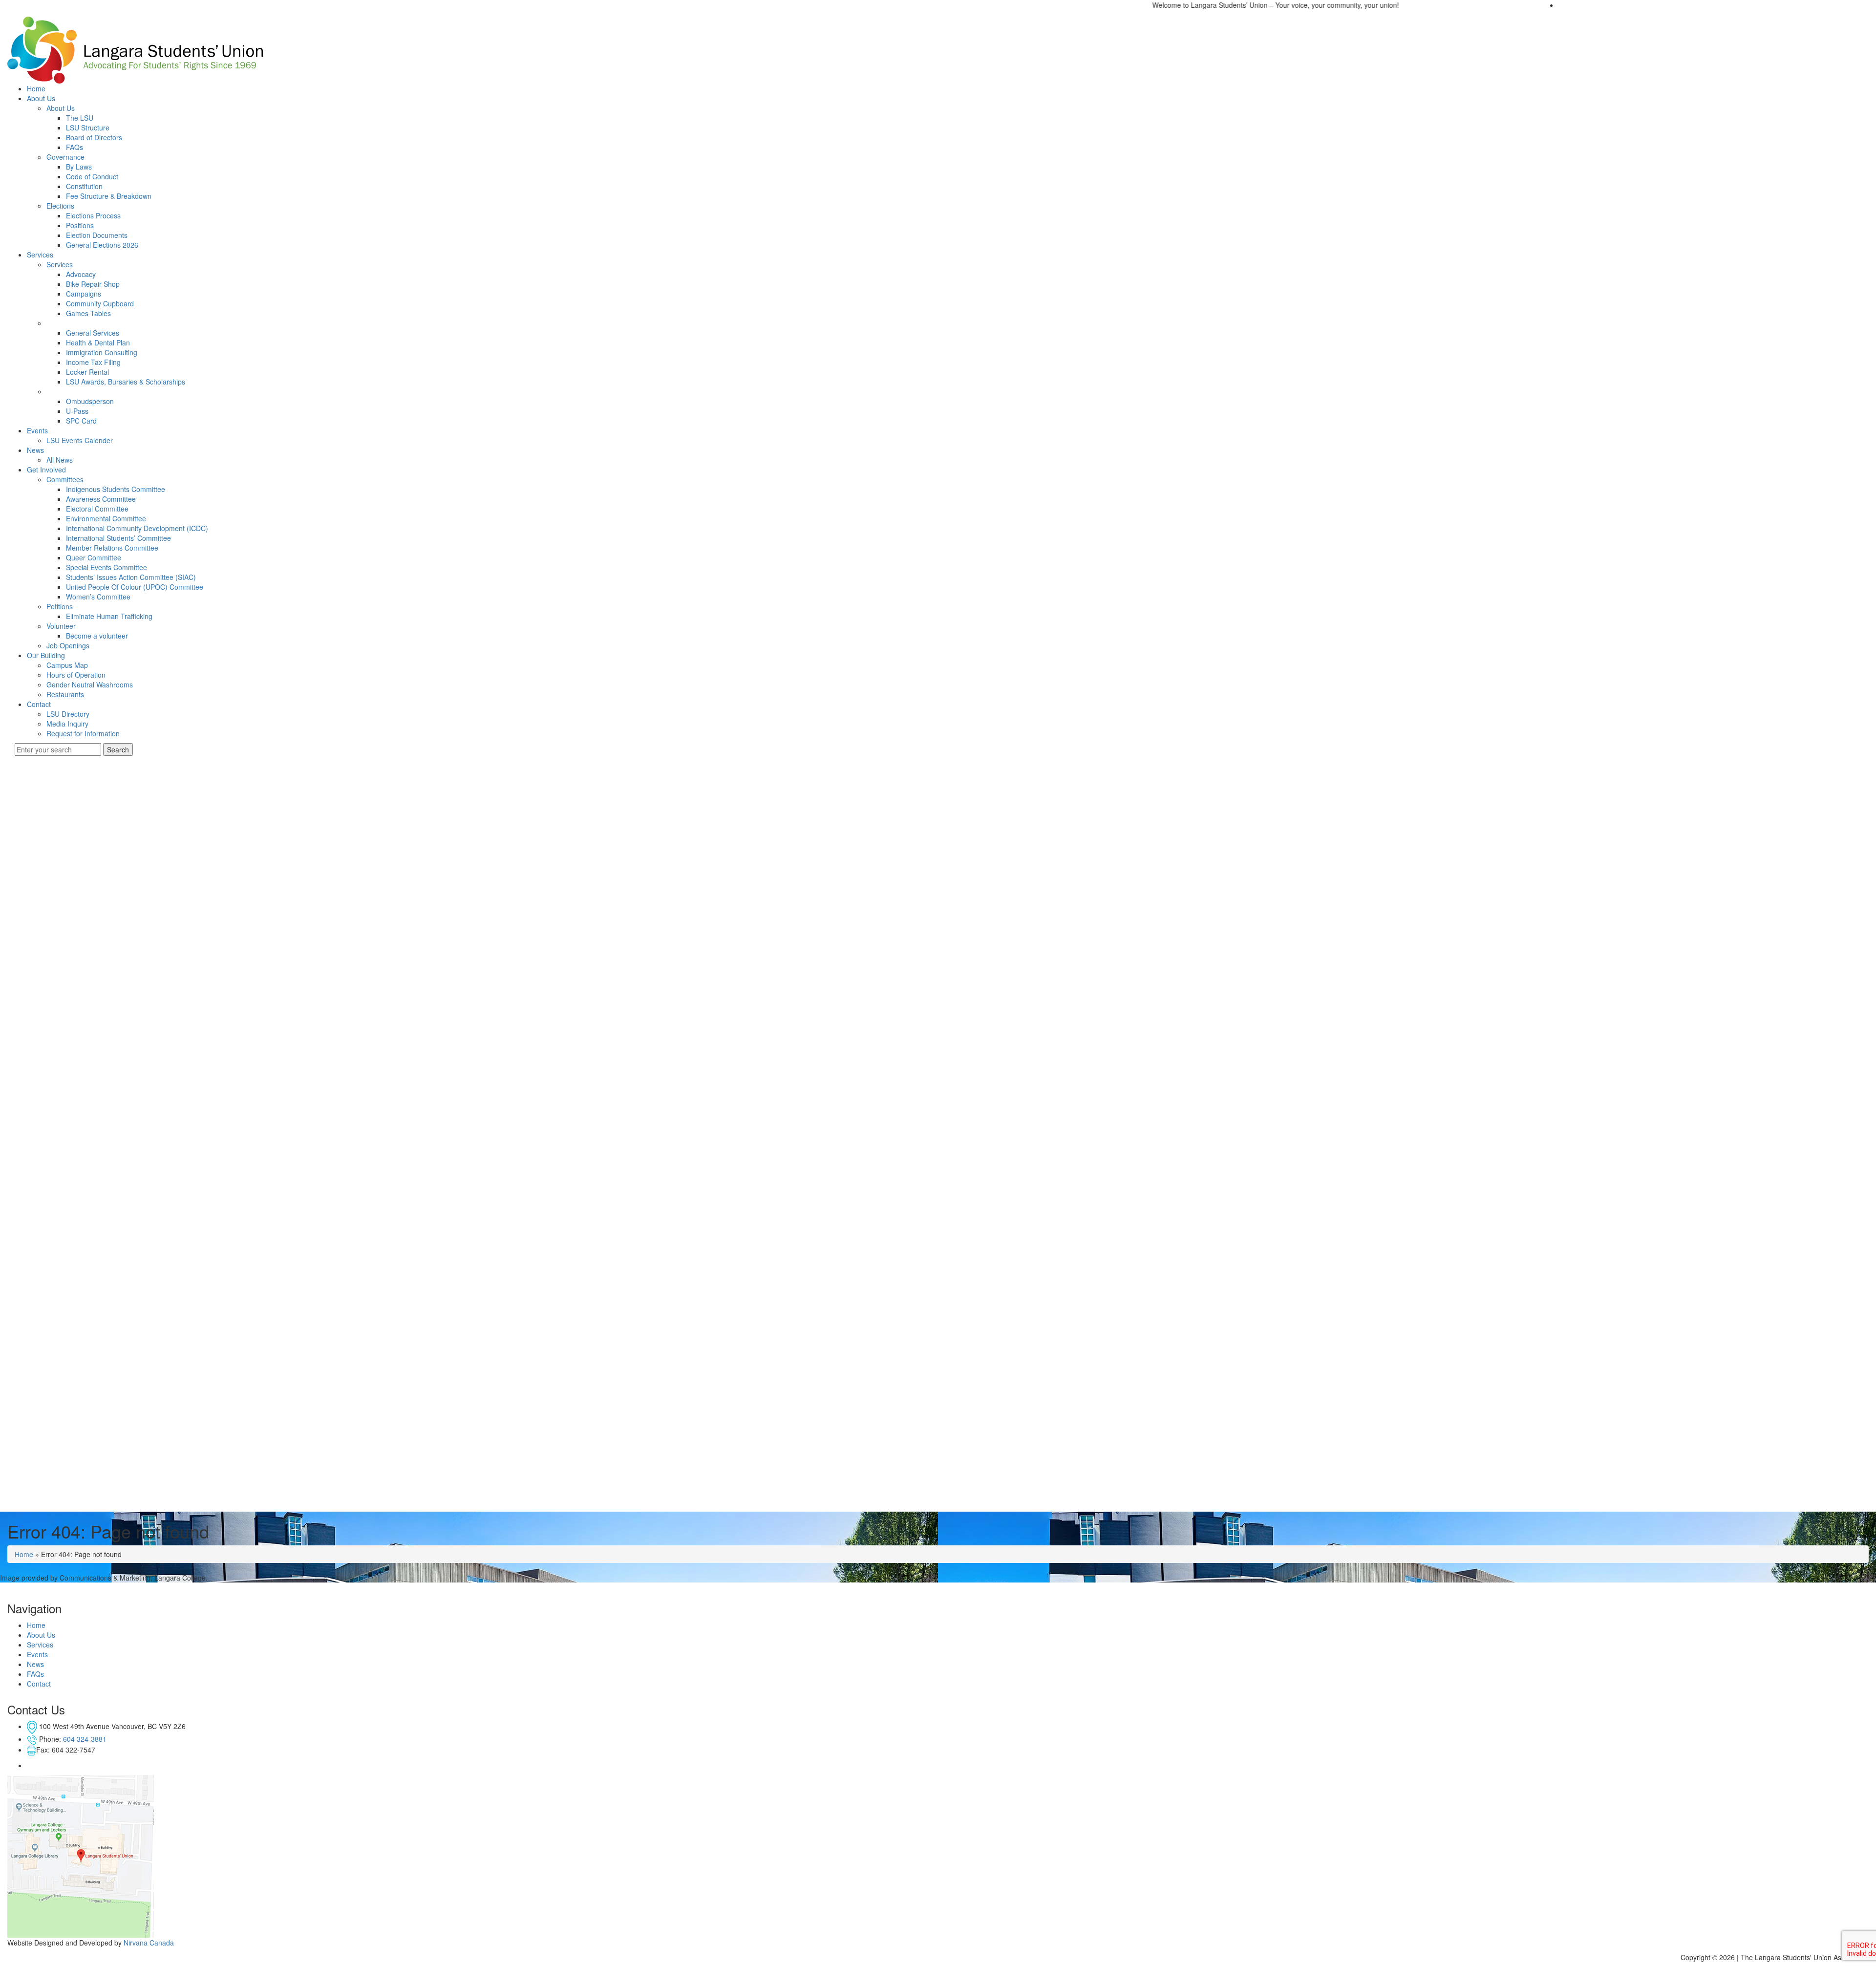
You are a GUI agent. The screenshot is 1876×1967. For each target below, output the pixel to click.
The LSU (80, 118)
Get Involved (46, 470)
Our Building (46, 655)
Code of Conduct (92, 176)
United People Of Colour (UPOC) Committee (135, 587)
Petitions (60, 606)
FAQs (75, 147)
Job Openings (68, 645)
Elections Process (93, 215)
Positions (80, 225)
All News (60, 460)
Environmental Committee (106, 518)
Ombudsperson (90, 401)
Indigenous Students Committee (116, 489)
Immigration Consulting (102, 352)
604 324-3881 (85, 1739)
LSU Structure (88, 128)
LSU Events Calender (80, 440)
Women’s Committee (98, 597)
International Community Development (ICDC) (137, 528)
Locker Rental (87, 372)
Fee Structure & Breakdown (109, 196)
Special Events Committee (107, 567)
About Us (41, 98)
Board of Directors (94, 137)
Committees (65, 479)
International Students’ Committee (118, 538)
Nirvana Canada (149, 1943)
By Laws (79, 167)
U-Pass (77, 411)
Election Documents (97, 235)
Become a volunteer (97, 636)
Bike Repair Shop (93, 284)
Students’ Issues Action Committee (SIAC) (131, 577)
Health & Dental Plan (98, 342)
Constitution (84, 186)
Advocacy (81, 274)
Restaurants (65, 694)
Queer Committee (94, 557)
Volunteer (61, 626)
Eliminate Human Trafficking (109, 616)
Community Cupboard (100, 303)
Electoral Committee (97, 509)
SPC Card (81, 421)
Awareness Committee (101, 499)
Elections (60, 206)
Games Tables (88, 313)
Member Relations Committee (112, 548)
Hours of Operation (76, 675)
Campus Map (67, 665)
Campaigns (84, 294)
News (35, 450)
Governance (65, 157)
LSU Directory (68, 714)
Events (37, 430)
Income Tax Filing (93, 362)
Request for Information (83, 733)
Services (40, 255)
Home (36, 88)
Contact (39, 704)
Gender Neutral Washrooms (90, 684)
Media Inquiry (67, 724)
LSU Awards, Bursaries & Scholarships (126, 382)
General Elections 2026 (102, 245)
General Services (93, 333)
